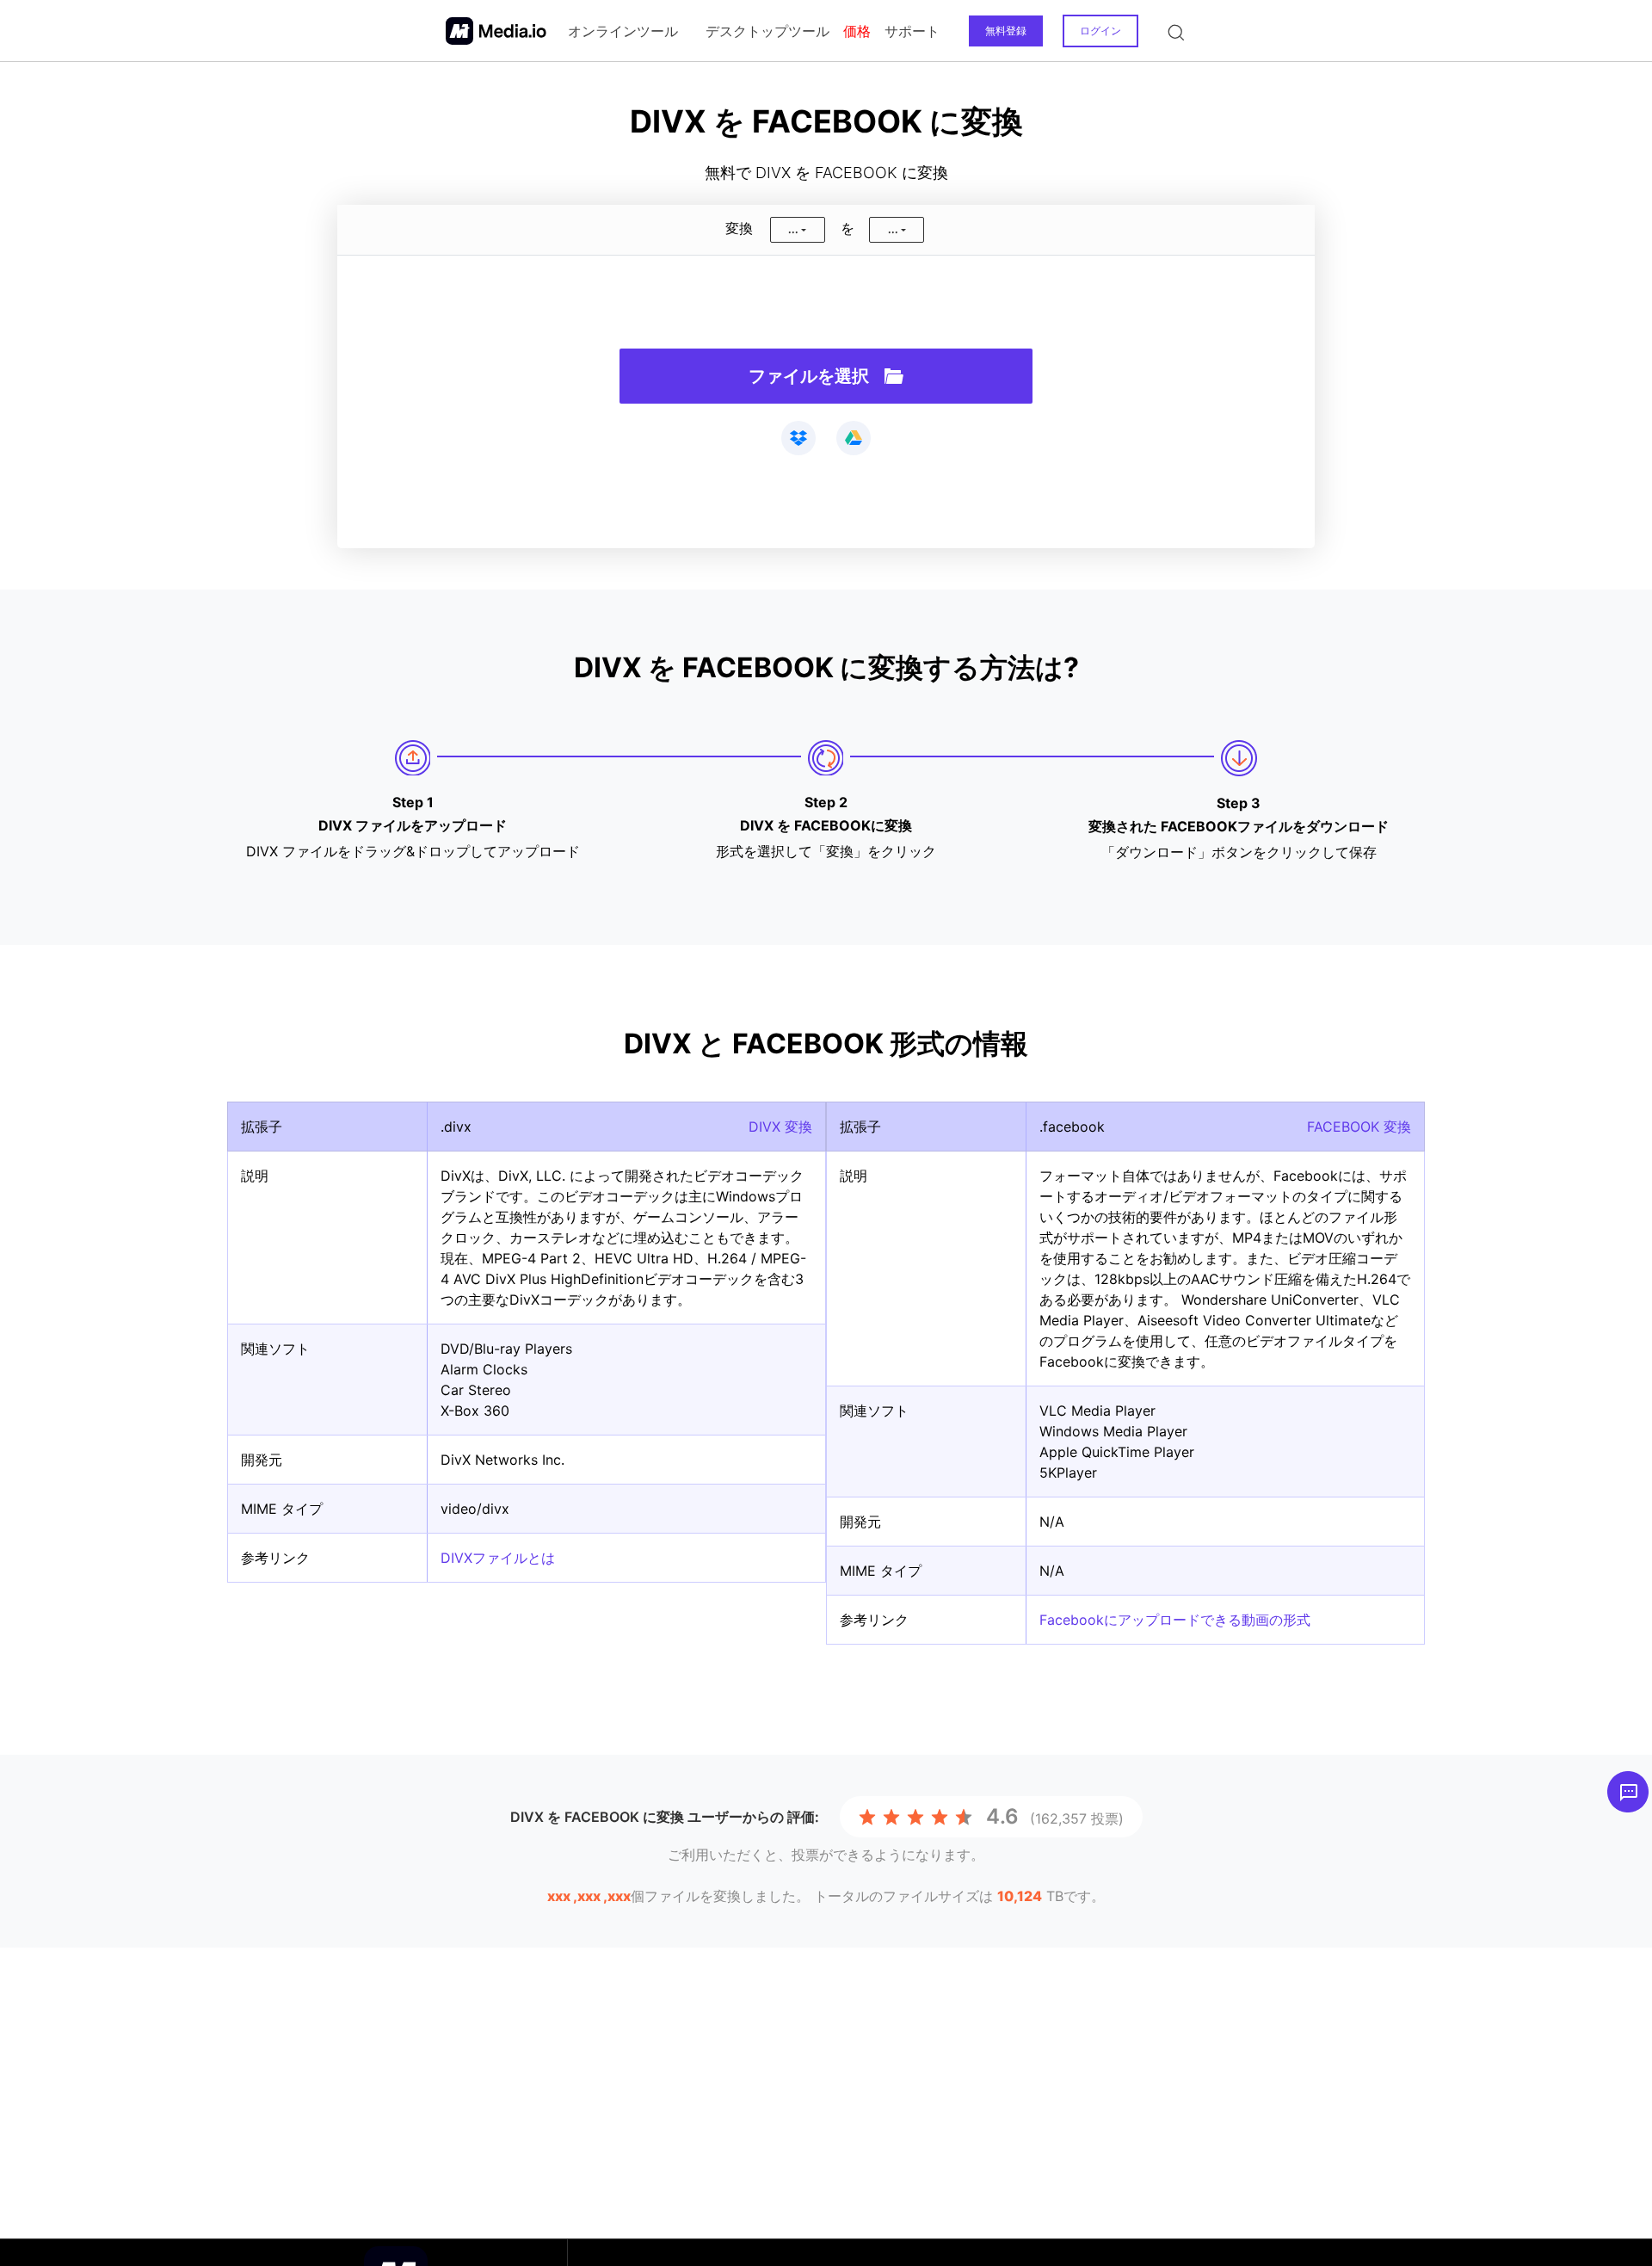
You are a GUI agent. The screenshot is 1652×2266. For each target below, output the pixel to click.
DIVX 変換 (780, 1127)
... (793, 229)
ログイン (1100, 31)
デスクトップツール (767, 31)
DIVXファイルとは (498, 1558)
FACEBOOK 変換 (1359, 1127)
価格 (857, 31)
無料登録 (1006, 31)
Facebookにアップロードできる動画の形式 (1175, 1620)
